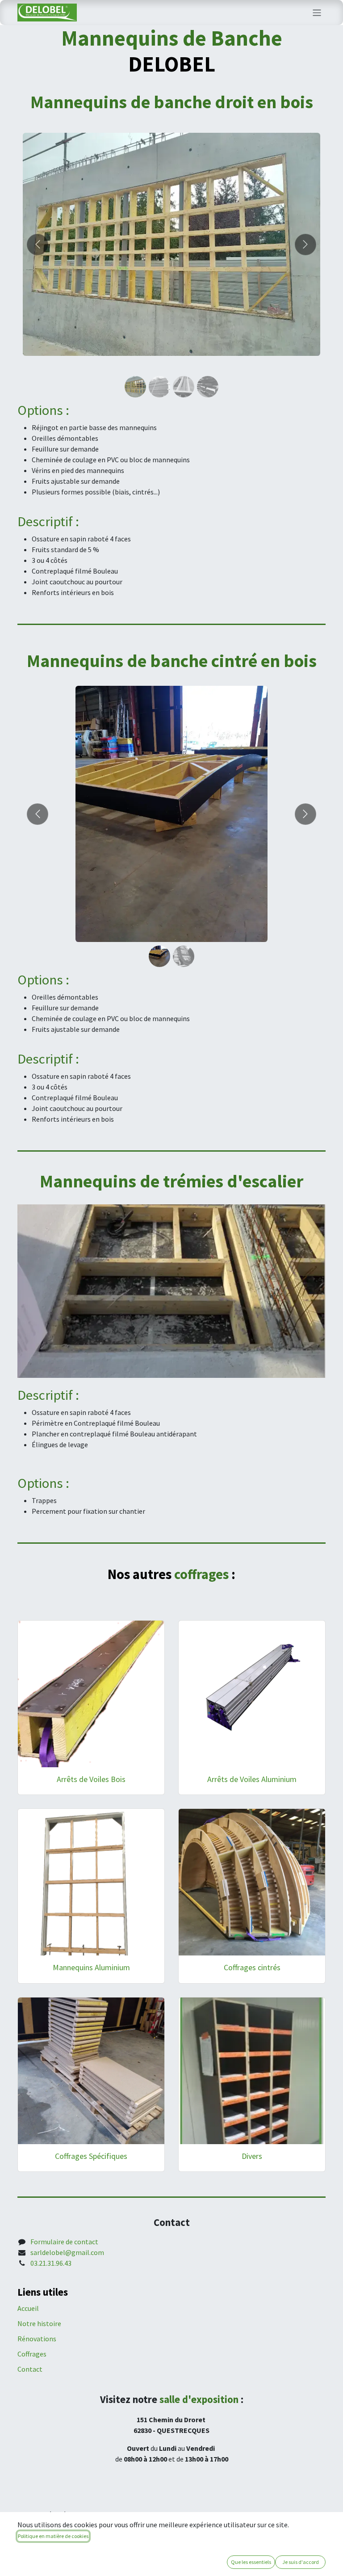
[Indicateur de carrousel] (135, 387)
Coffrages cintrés (252, 1967)
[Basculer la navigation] (317, 13)
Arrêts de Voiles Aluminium (252, 1779)
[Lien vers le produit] (91, 1694)
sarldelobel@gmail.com (67, 2252)
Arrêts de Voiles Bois (91, 1779)
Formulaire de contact (64, 2242)
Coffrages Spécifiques (91, 2156)
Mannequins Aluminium (91, 1967)
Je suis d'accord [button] (301, 2562)
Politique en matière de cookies (53, 2536)
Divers (252, 2156)
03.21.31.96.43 (51, 2263)
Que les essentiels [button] (251, 2562)
